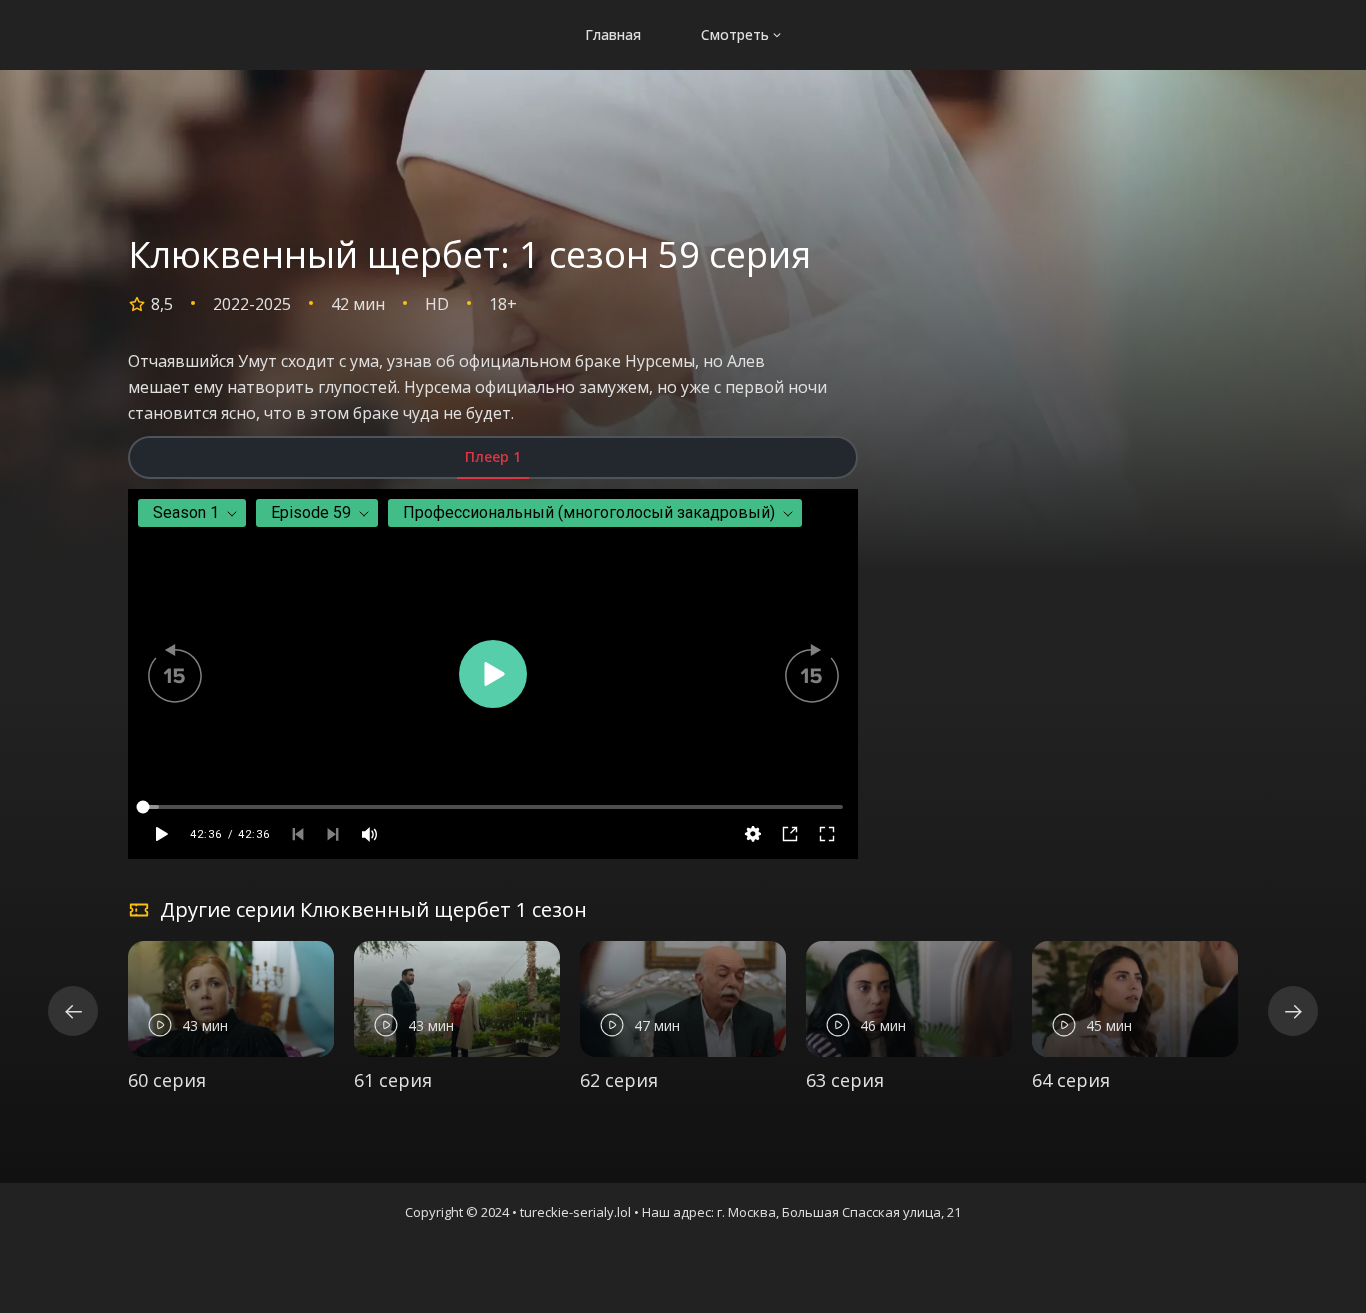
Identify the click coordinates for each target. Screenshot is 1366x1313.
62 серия (619, 1080)
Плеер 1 (493, 456)
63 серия (845, 1080)
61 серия (393, 1080)
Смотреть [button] (735, 34)
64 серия (1071, 1080)
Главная (613, 34)
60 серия (167, 1080)
